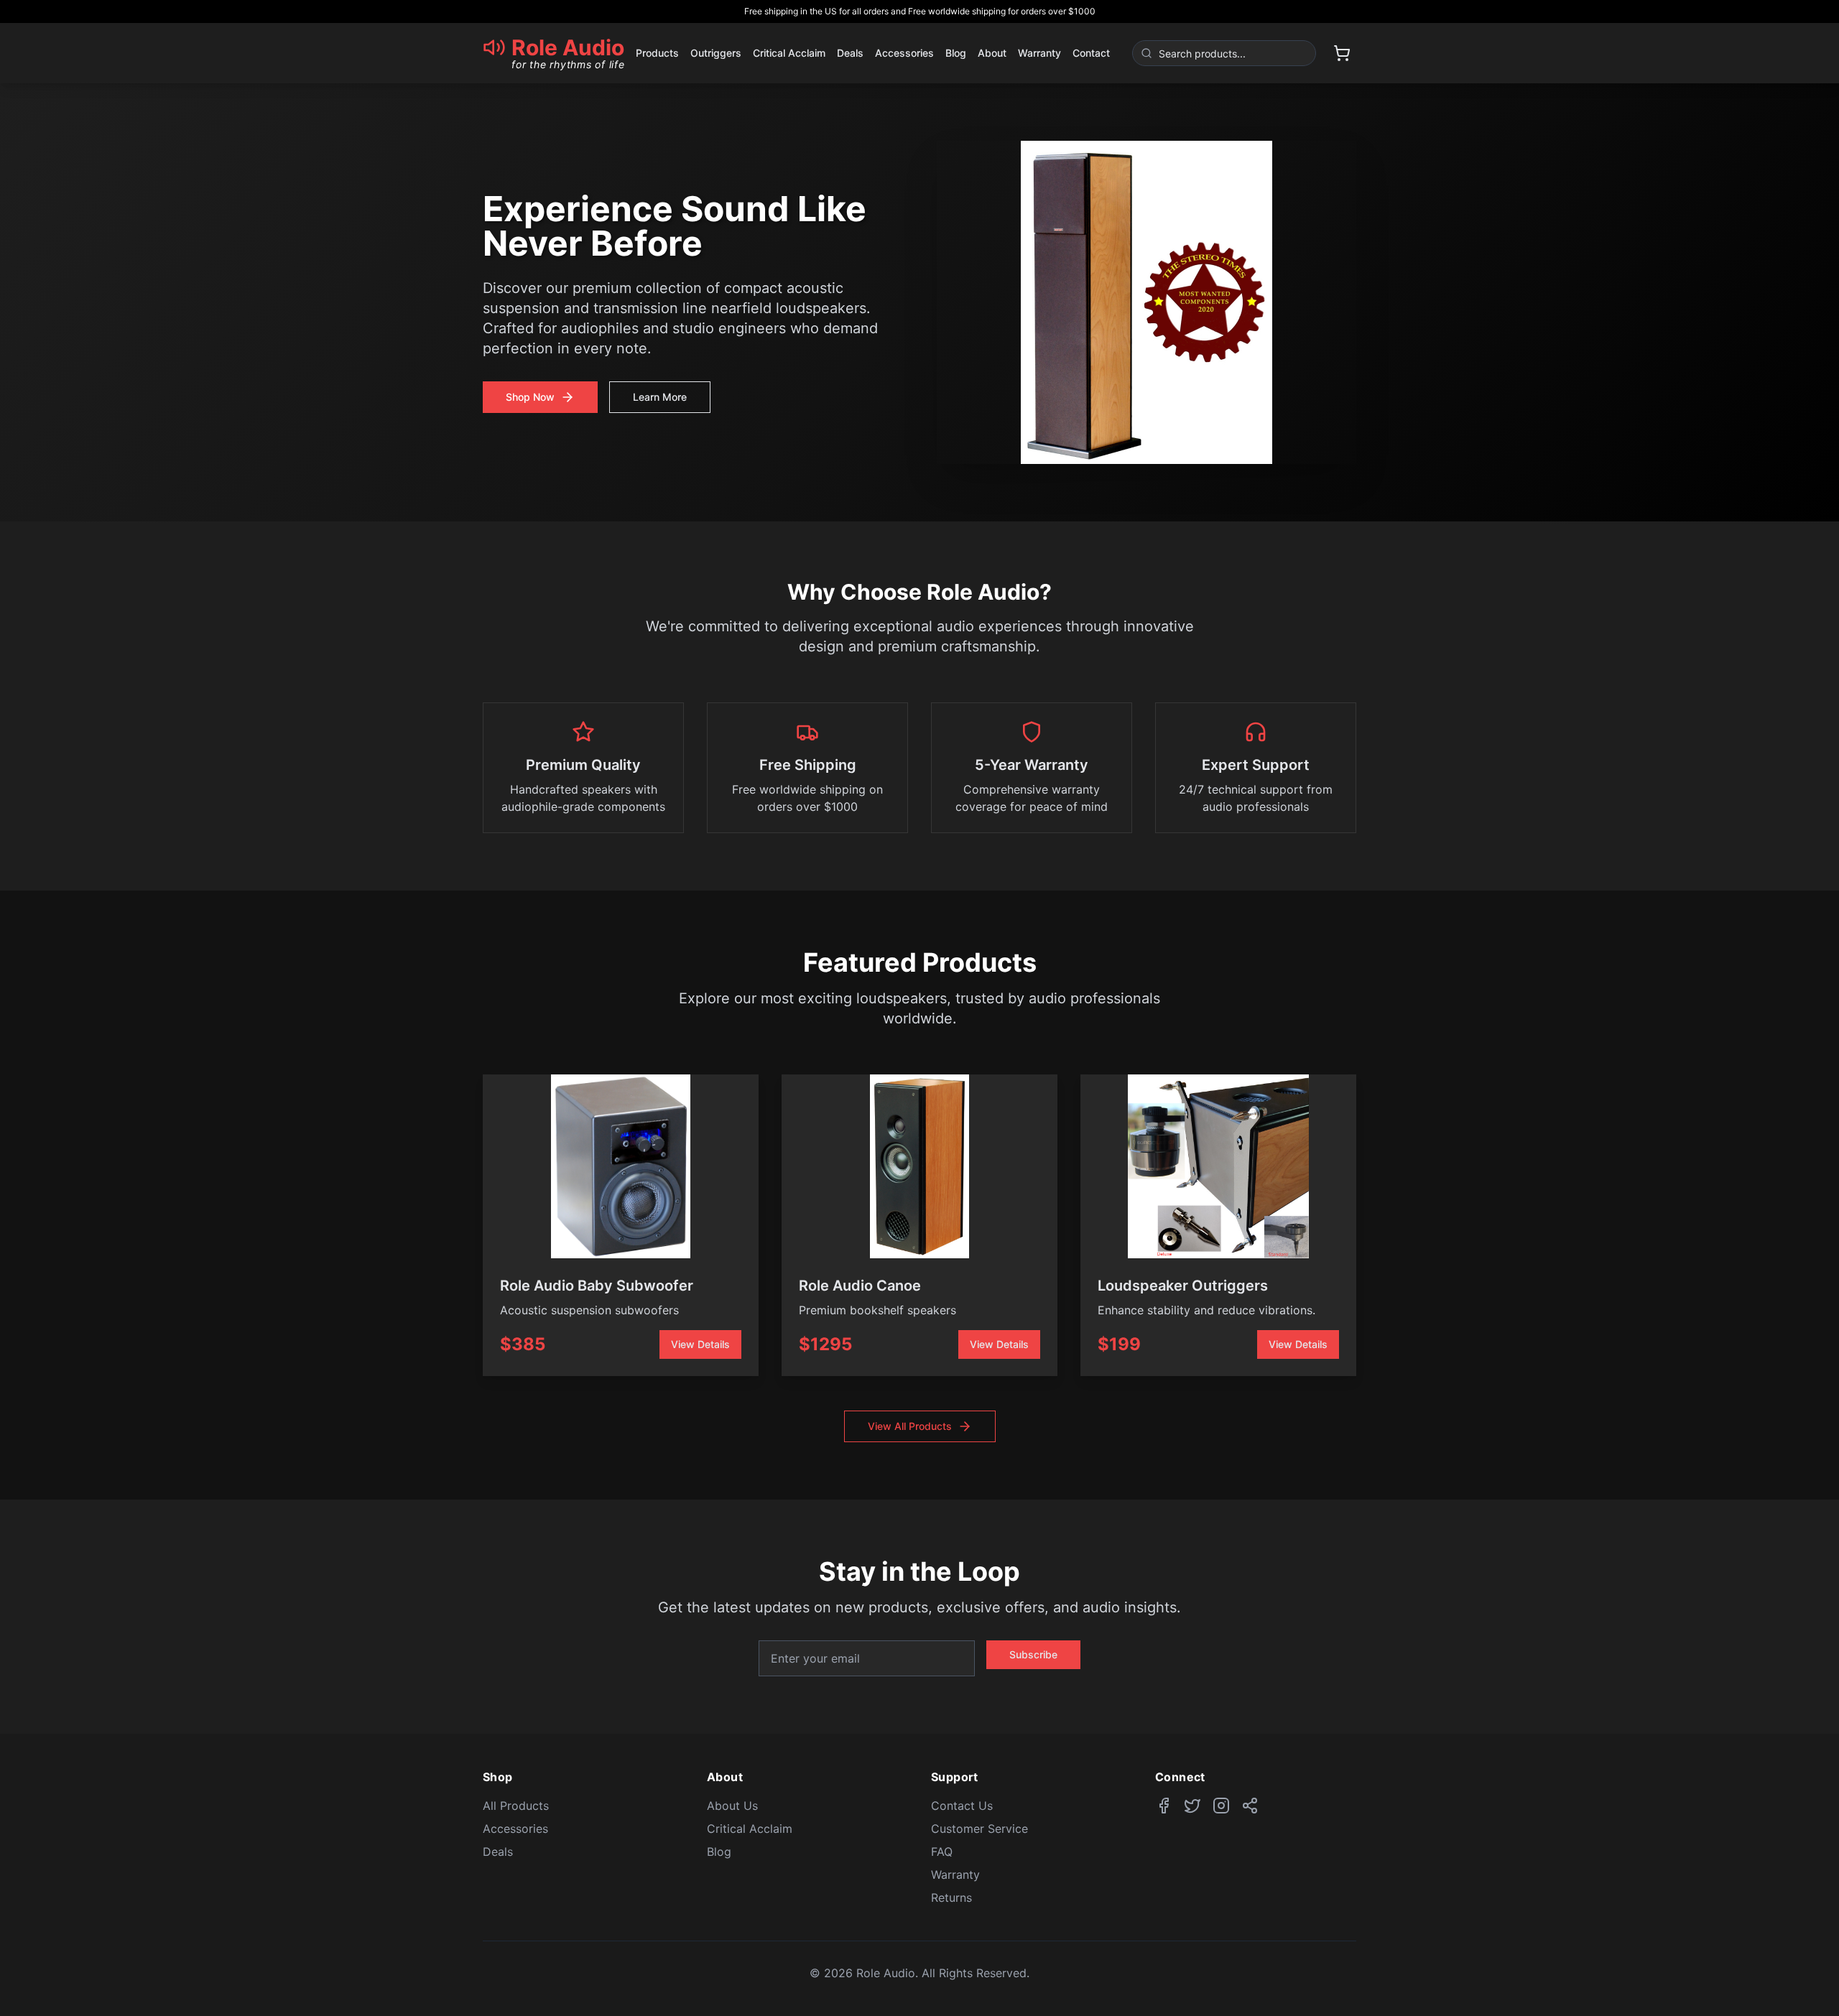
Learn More (660, 397)
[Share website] (1250, 1806)
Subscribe (1033, 1654)
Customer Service (979, 1829)
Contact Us (962, 1806)
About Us (732, 1806)
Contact (1091, 53)
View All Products (910, 1426)
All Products (516, 1806)
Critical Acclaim (789, 53)
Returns (951, 1897)
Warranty (1039, 53)
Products (657, 53)
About (992, 53)
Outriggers (716, 53)
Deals (850, 53)
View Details (700, 1344)
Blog (956, 53)
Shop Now (530, 397)
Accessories (904, 53)
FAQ (942, 1852)
